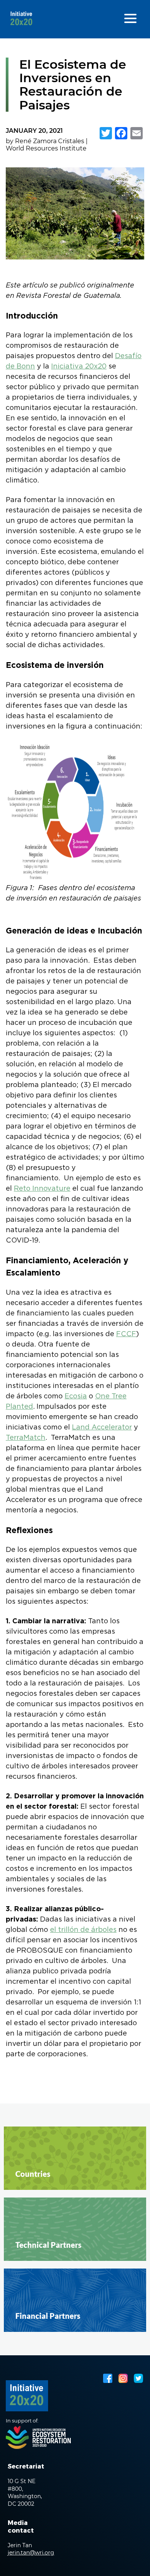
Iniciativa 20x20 (79, 367)
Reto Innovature (42, 1189)
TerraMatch (26, 1438)
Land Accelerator (102, 1428)
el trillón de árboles (83, 1930)
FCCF (126, 1334)
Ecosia (76, 1396)
